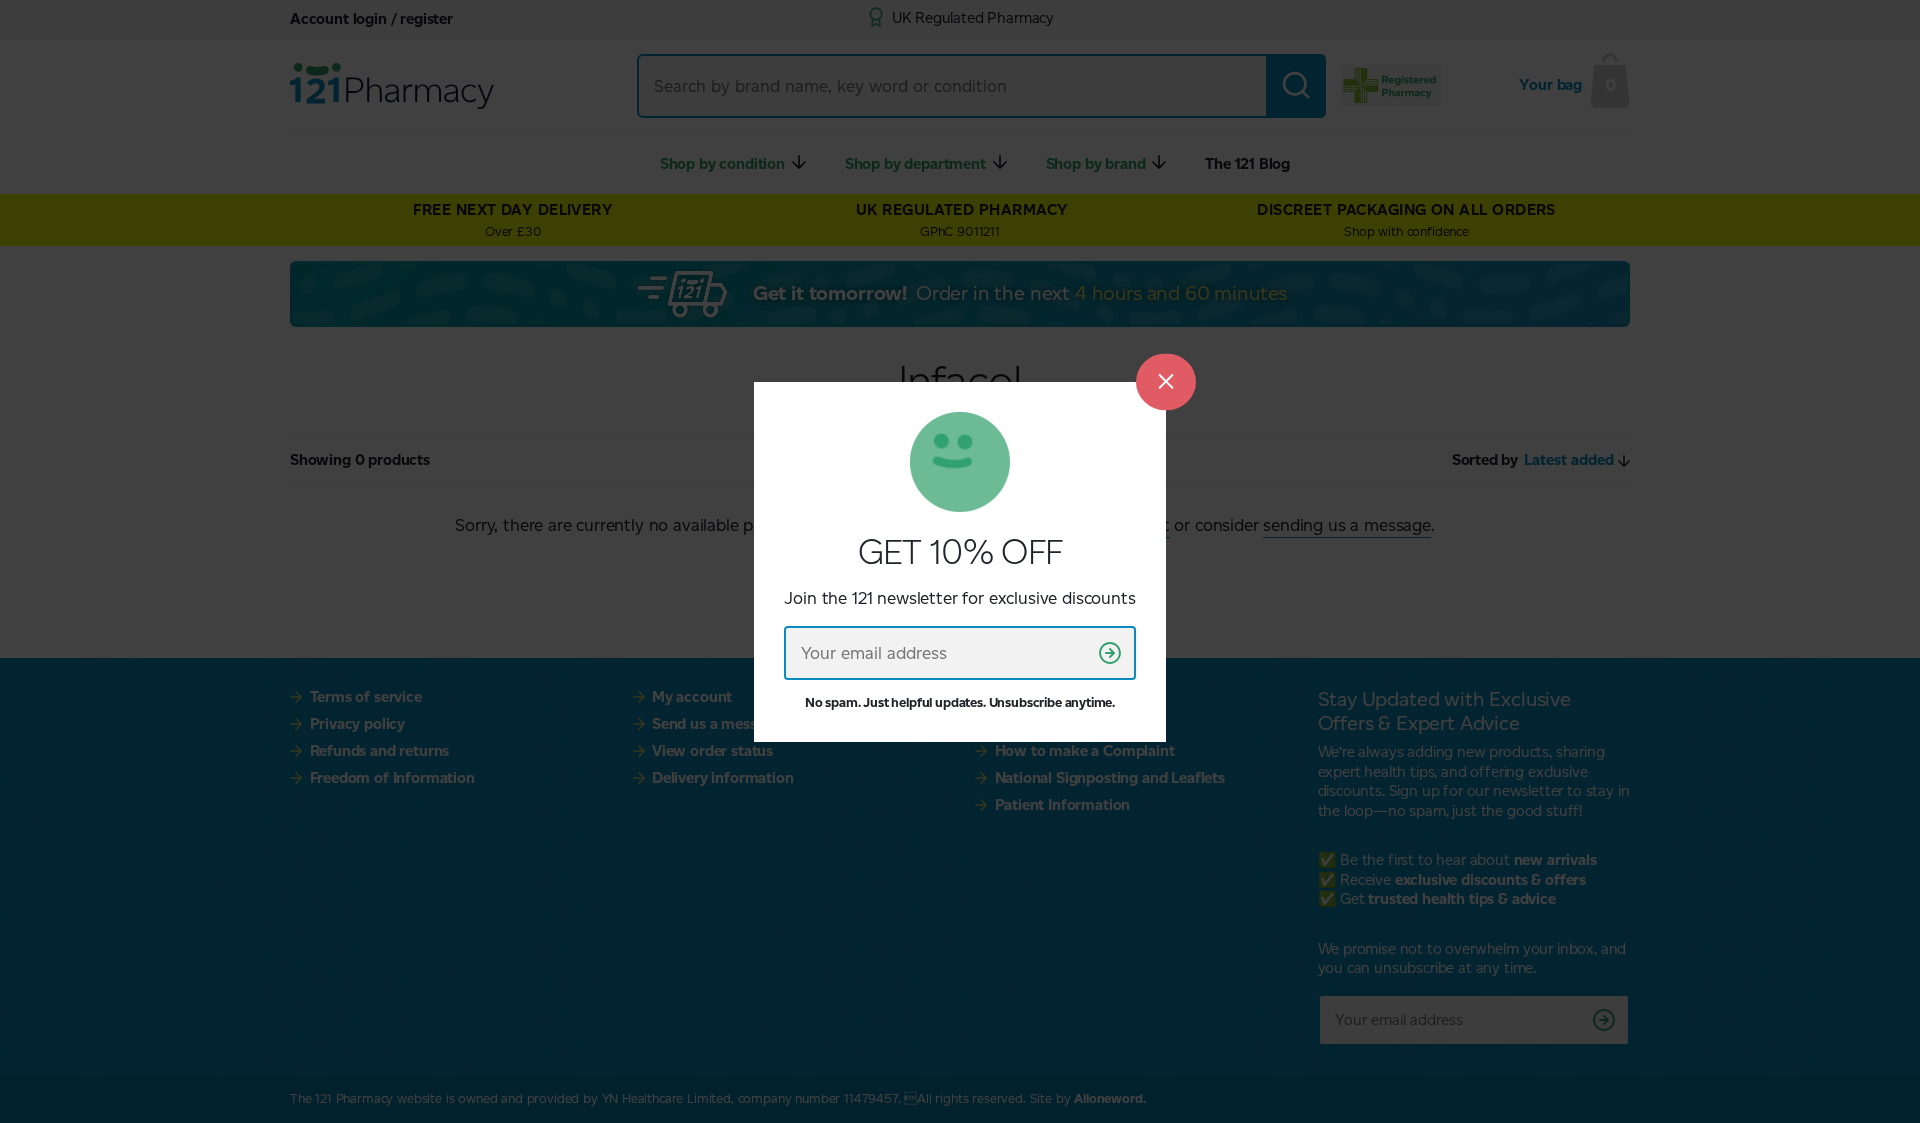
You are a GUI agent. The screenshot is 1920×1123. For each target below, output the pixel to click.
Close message (1166, 381)
